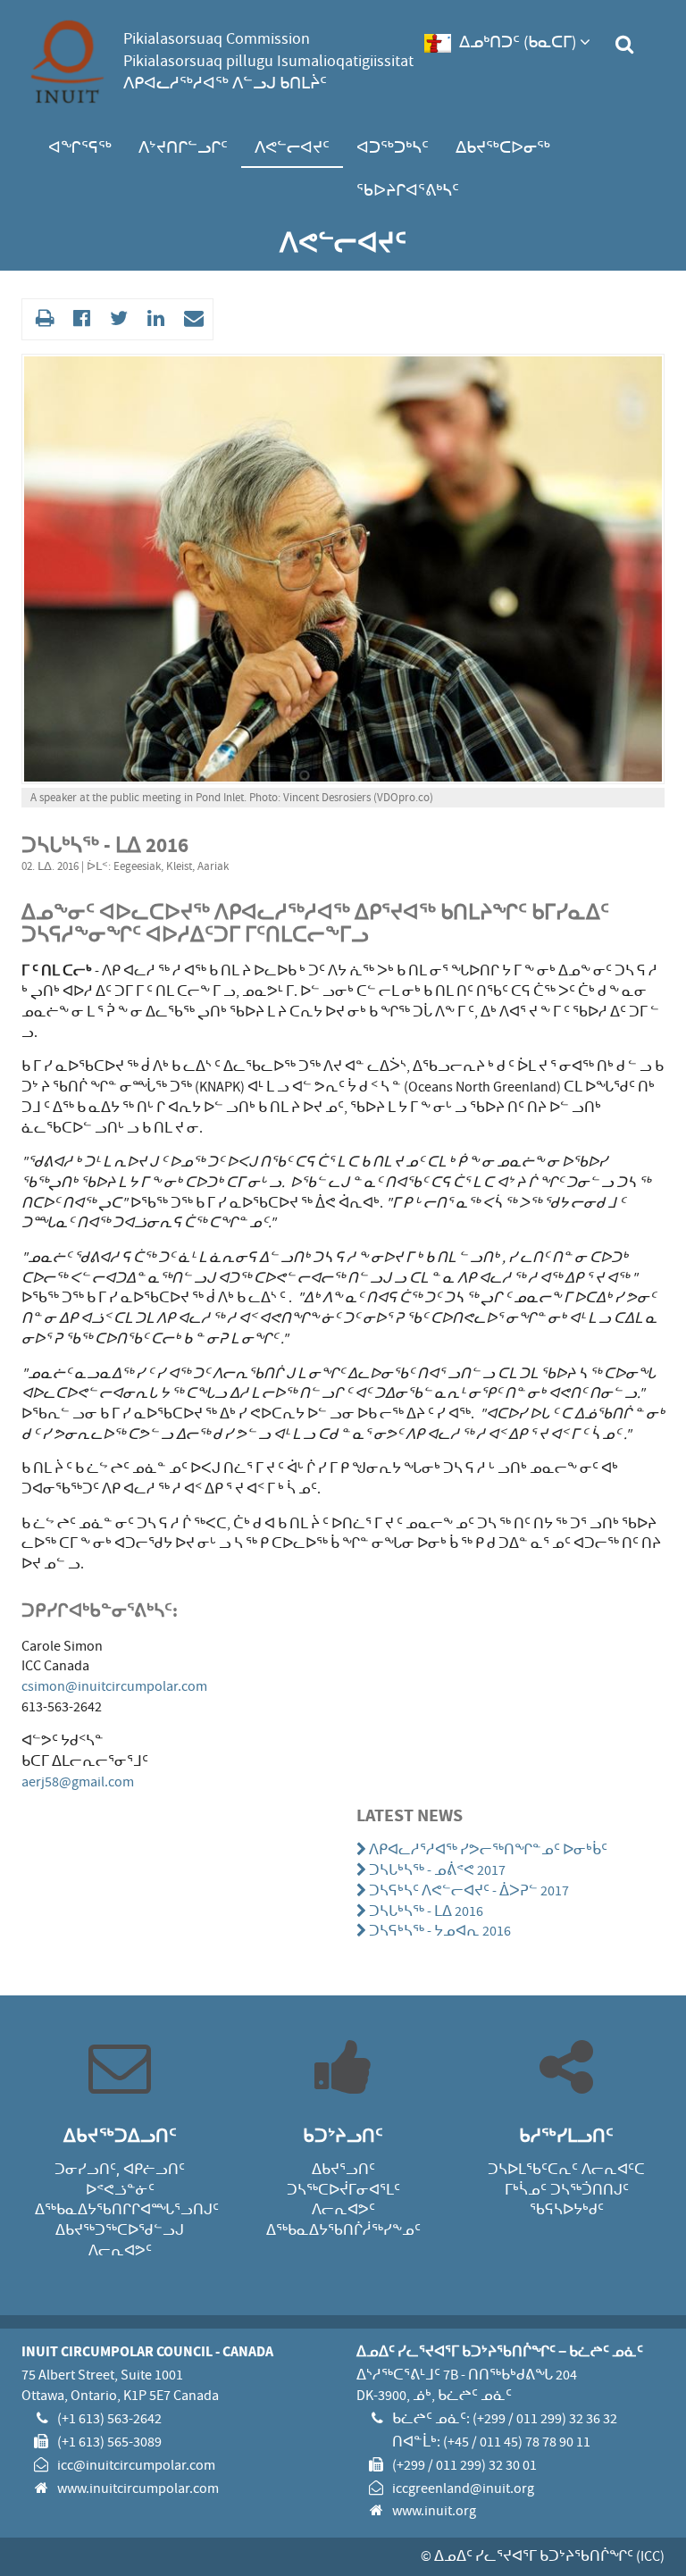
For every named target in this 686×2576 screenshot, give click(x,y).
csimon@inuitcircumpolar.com (114, 1686)
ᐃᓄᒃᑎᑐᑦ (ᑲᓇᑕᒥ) (518, 42)
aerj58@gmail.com (78, 1782)
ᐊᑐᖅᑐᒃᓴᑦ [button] (393, 148)
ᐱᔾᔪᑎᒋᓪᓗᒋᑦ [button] (183, 148)
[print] (42, 319)
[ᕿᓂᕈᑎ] (624, 45)
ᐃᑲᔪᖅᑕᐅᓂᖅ (503, 148)
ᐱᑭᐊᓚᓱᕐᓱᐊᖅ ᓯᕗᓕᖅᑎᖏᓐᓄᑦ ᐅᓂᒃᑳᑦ (489, 1850)
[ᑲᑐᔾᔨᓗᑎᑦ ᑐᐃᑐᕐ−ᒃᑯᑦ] (117, 319)
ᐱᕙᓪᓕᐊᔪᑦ (292, 148)
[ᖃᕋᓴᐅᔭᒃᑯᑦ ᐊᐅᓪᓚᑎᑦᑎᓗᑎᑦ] (192, 319)
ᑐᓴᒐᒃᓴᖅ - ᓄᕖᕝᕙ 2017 (438, 1870)
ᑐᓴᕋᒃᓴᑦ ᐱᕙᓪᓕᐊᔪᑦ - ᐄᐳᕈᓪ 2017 (469, 1891)
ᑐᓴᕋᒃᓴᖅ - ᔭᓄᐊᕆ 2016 (440, 1931)
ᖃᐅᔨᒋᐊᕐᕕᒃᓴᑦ (408, 191)
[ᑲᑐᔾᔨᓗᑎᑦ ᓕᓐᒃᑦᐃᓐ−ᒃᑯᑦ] (154, 319)
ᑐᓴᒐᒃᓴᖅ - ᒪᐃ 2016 (427, 1911)
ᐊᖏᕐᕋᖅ (80, 148)
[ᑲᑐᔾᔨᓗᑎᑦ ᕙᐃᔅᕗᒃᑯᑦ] (79, 319)
